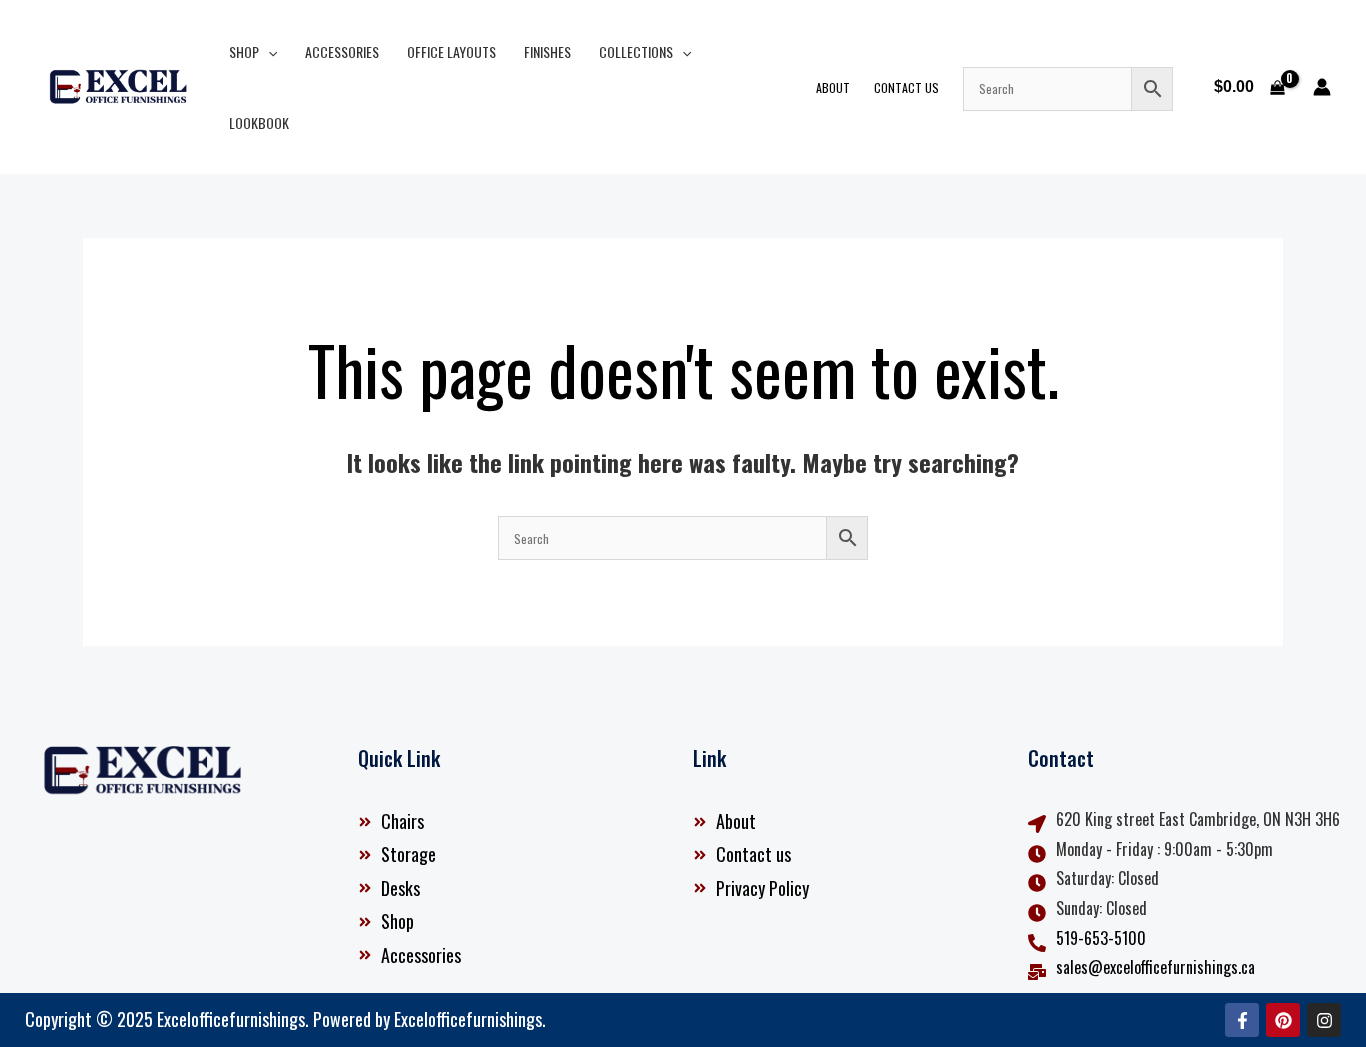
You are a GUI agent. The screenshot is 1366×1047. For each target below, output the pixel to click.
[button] (268, 51)
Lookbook (259, 122)
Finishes (547, 51)
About (833, 87)
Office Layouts (451, 51)
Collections (636, 51)
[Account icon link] (1322, 87)
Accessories (342, 51)
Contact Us (906, 87)
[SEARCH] (1068, 89)
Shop (244, 51)
